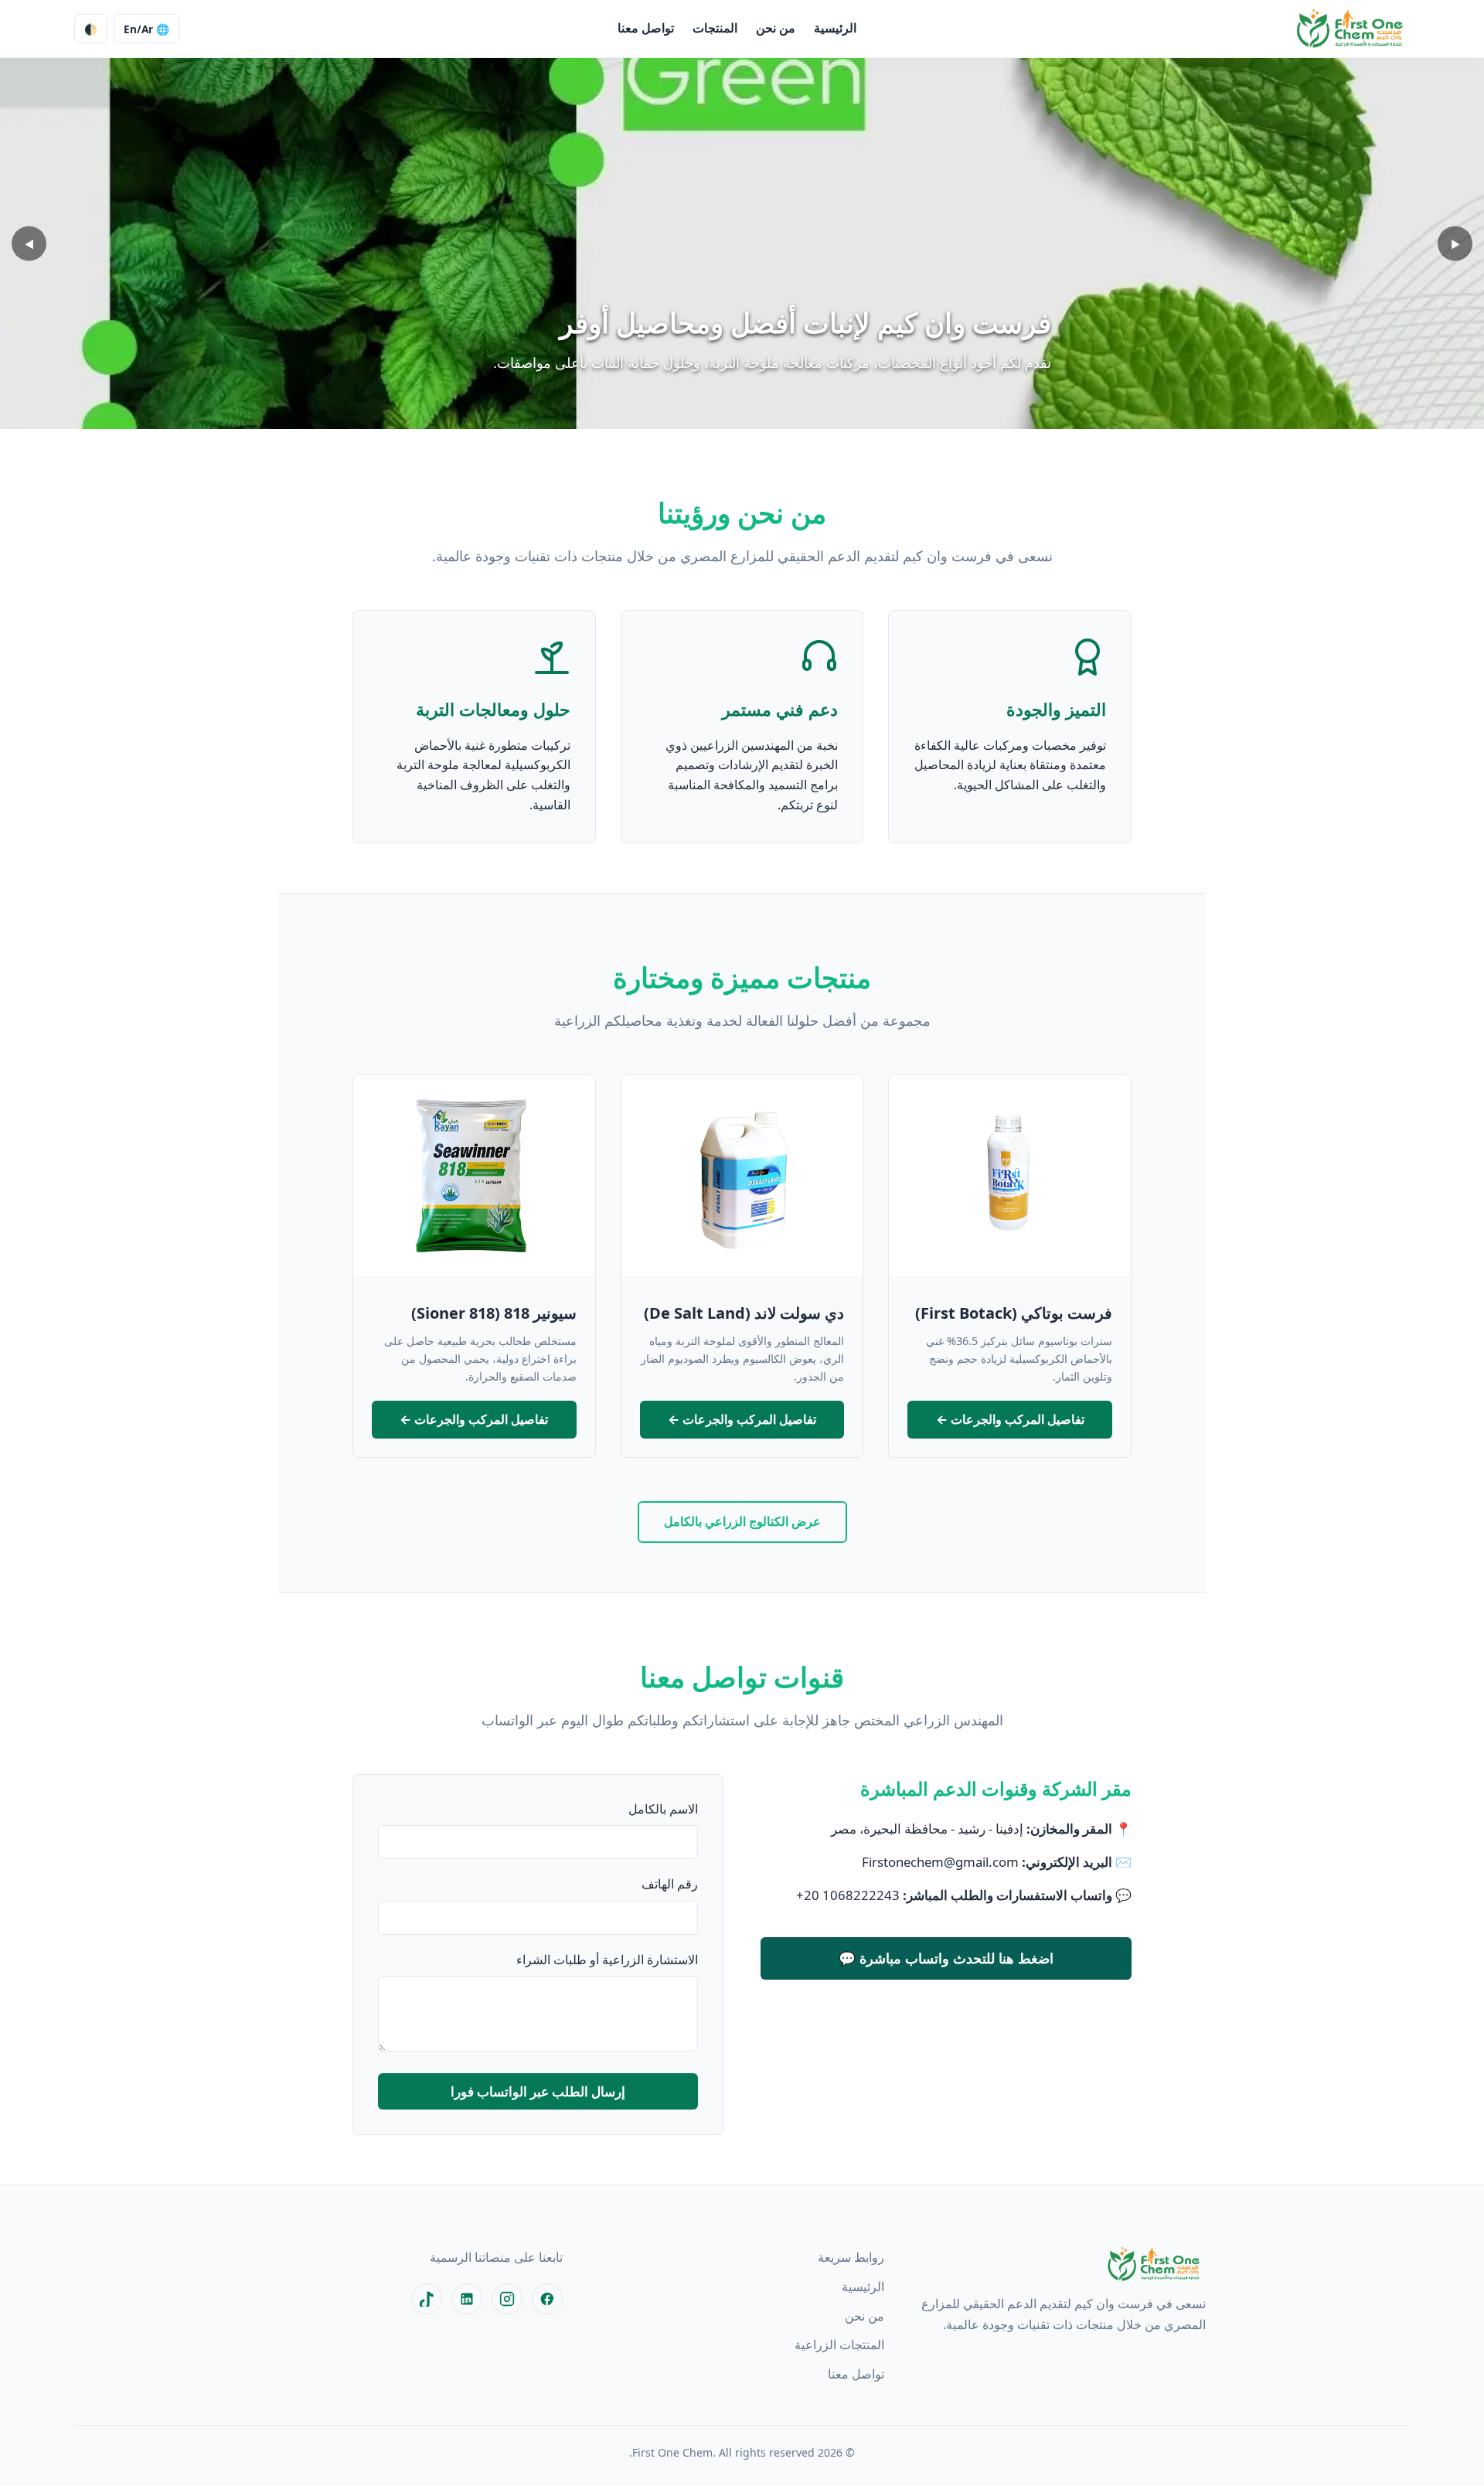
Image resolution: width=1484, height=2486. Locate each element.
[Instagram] (507, 2299)
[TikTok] (427, 2299)
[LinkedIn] (467, 2299)
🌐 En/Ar (146, 29)
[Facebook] (547, 2299)
